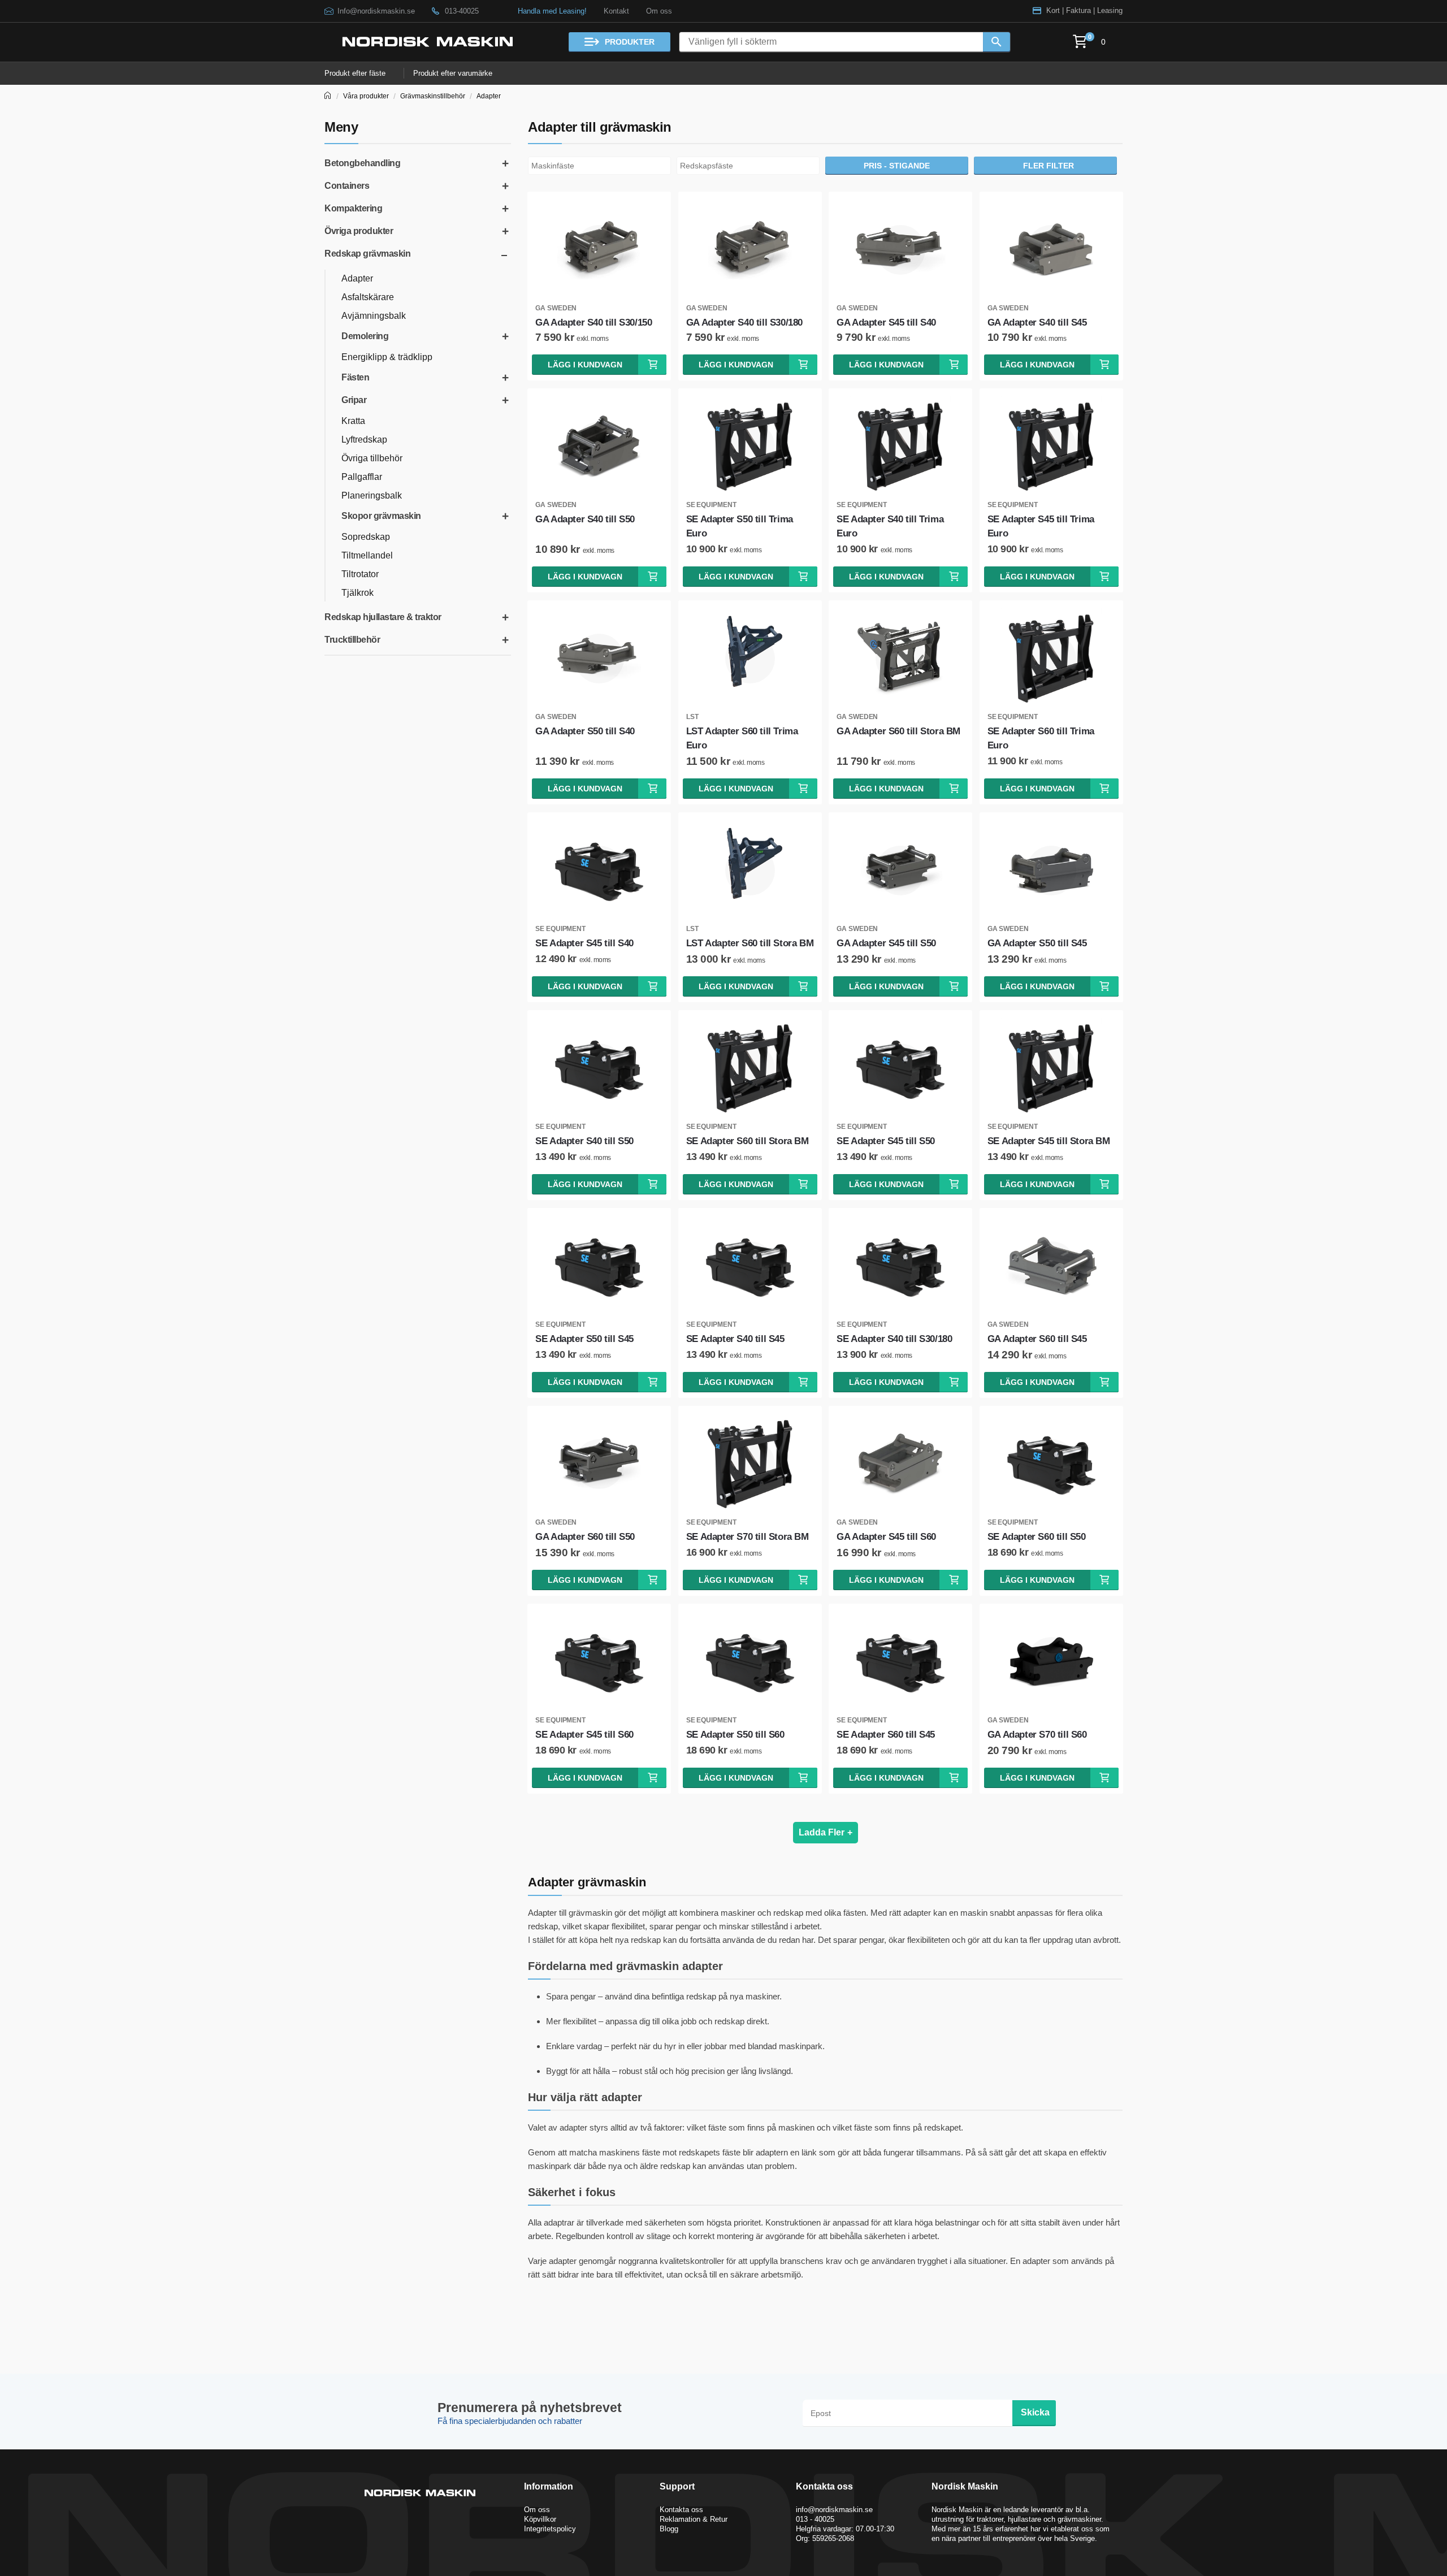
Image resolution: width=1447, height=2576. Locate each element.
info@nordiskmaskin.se (834, 2510)
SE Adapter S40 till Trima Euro (890, 526)
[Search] (997, 42)
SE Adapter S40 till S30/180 (894, 1339)
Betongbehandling (362, 163)
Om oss (659, 11)
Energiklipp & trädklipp (387, 357)
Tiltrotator (360, 574)
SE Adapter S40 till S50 (584, 1141)
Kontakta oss (681, 2510)
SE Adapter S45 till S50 (886, 1141)
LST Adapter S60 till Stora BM (750, 943)
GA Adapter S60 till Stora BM (898, 731)
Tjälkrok (358, 593)
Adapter (489, 96)
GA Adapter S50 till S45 (1037, 943)
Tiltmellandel (367, 555)
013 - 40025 (815, 2519)
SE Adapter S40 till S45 (735, 1339)
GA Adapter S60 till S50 (585, 1537)
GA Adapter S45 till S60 (886, 1537)
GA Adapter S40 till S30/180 (744, 322)
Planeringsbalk (372, 495)
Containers (347, 186)
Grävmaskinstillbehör (433, 96)
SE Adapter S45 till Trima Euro (1041, 526)
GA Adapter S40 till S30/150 (593, 322)
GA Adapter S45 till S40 (886, 322)
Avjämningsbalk (374, 316)
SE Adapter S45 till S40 (584, 943)
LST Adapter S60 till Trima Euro (742, 738)
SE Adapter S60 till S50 (1037, 1537)
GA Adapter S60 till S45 (1037, 1339)
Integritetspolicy (550, 2529)
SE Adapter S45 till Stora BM (1049, 1141)
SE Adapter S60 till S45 (886, 1735)
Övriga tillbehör (372, 458)
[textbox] (602, 166)
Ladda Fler (826, 1832)
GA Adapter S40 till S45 (1037, 322)
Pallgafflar (362, 477)
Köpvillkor (540, 2519)
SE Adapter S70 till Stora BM (748, 1537)
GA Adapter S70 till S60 (1037, 1735)
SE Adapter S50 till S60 (735, 1735)
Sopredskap (366, 537)
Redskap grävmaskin (367, 254)
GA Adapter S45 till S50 (886, 943)
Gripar (354, 400)
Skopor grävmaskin (381, 516)
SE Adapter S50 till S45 (584, 1339)
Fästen (355, 377)
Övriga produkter (359, 231)
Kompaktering (353, 208)
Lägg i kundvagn (585, 365)
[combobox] (599, 166)
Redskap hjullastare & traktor (383, 617)
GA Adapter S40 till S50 (585, 519)
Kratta (353, 421)
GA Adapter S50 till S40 (585, 731)
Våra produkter (366, 96)
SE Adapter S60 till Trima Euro (1041, 738)
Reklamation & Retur (694, 2519)
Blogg (669, 2529)
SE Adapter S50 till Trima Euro (740, 526)
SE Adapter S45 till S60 (584, 1735)
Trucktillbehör (352, 640)
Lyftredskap (364, 440)
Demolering (365, 336)
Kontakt (616, 11)
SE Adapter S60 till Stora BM (748, 1141)
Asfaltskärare (368, 297)
